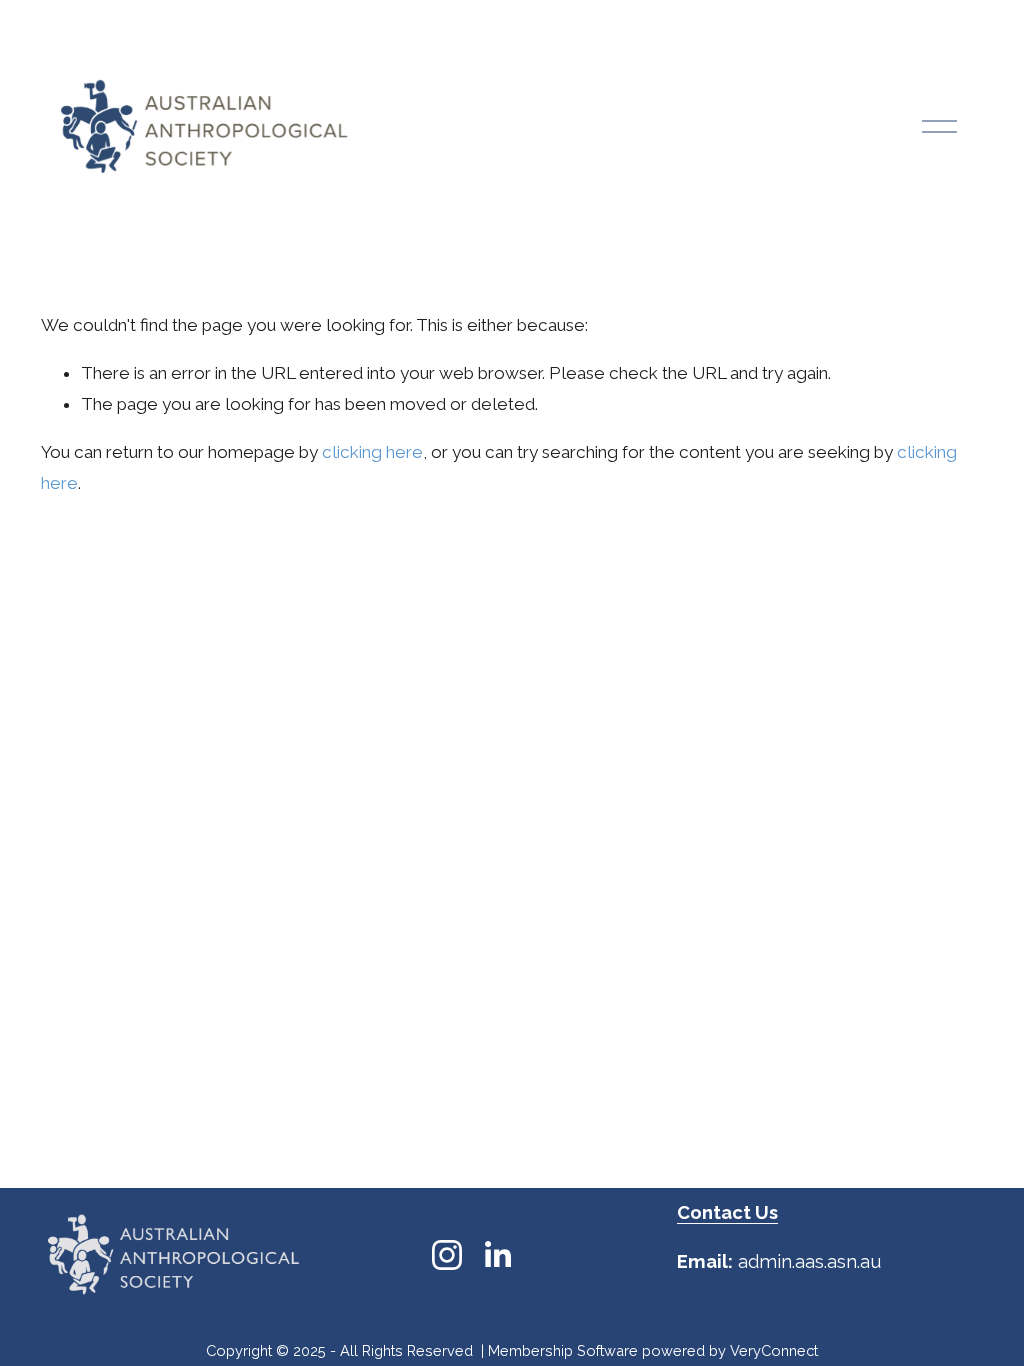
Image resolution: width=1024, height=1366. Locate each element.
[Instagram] (447, 1255)
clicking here (372, 452)
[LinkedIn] (497, 1255)
